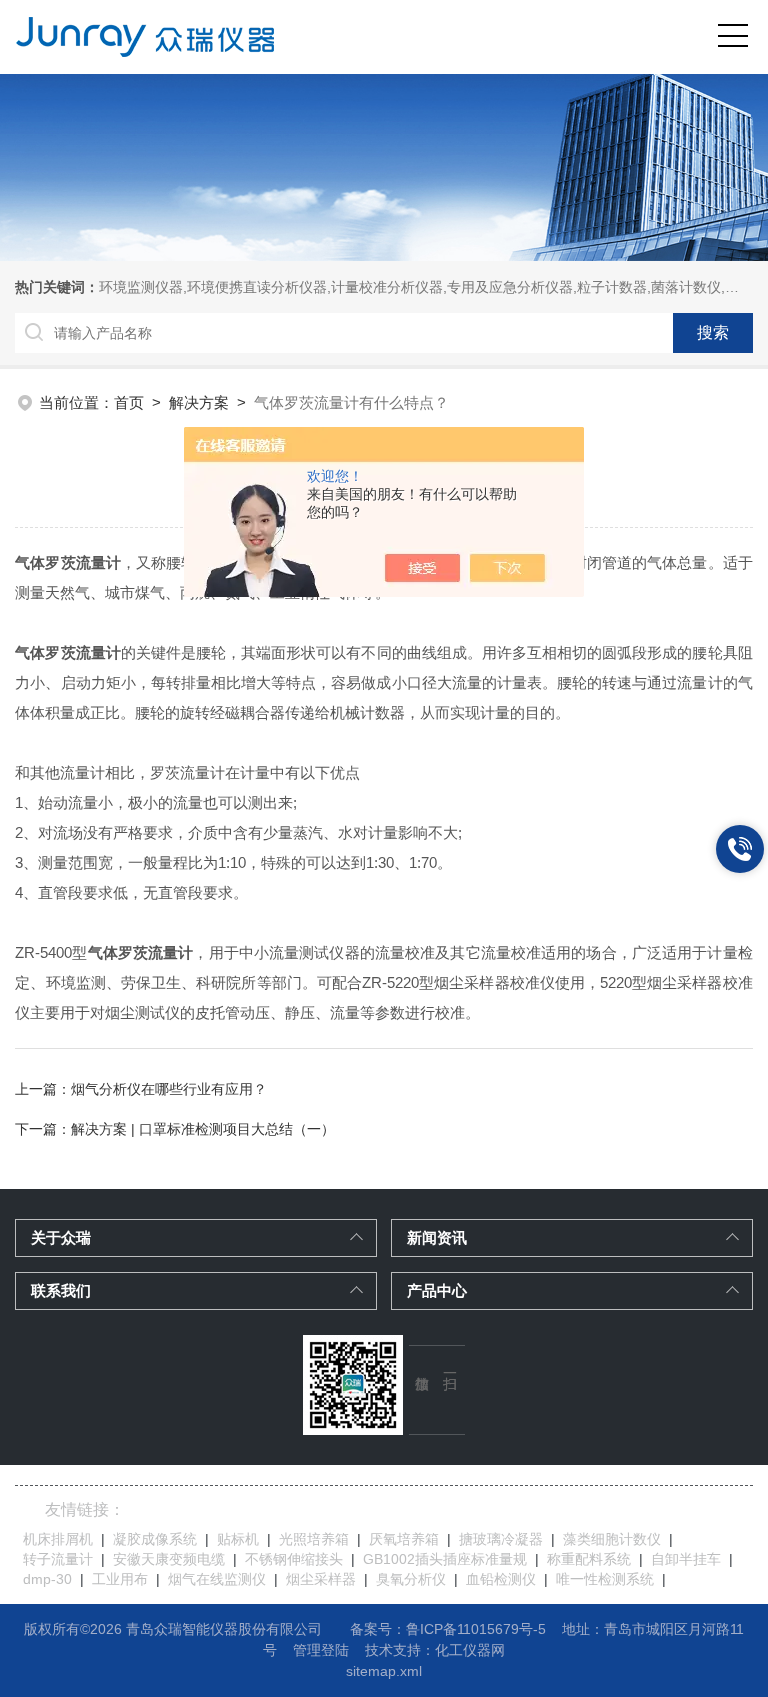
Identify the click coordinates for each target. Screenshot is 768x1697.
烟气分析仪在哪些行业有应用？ (169, 1089)
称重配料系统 (589, 1559)
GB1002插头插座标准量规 (445, 1559)
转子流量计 (58, 1559)
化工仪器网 (470, 1650)
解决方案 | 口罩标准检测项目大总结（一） (203, 1129)
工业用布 (120, 1579)
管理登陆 (321, 1650)
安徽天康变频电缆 (169, 1559)
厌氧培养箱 (404, 1539)
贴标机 (238, 1539)
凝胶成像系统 (155, 1539)
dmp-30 (47, 1579)
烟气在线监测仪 (217, 1579)
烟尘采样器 (321, 1579)
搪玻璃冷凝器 (501, 1539)
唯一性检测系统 (605, 1579)
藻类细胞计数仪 (612, 1539)
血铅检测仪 (501, 1579)
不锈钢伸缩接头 (294, 1559)
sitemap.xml (384, 1671)
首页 (129, 402)
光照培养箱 (314, 1539)
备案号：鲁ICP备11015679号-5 (448, 1629)
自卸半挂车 (686, 1559)
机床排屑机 (58, 1539)
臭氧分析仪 (411, 1579)
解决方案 (199, 402)
